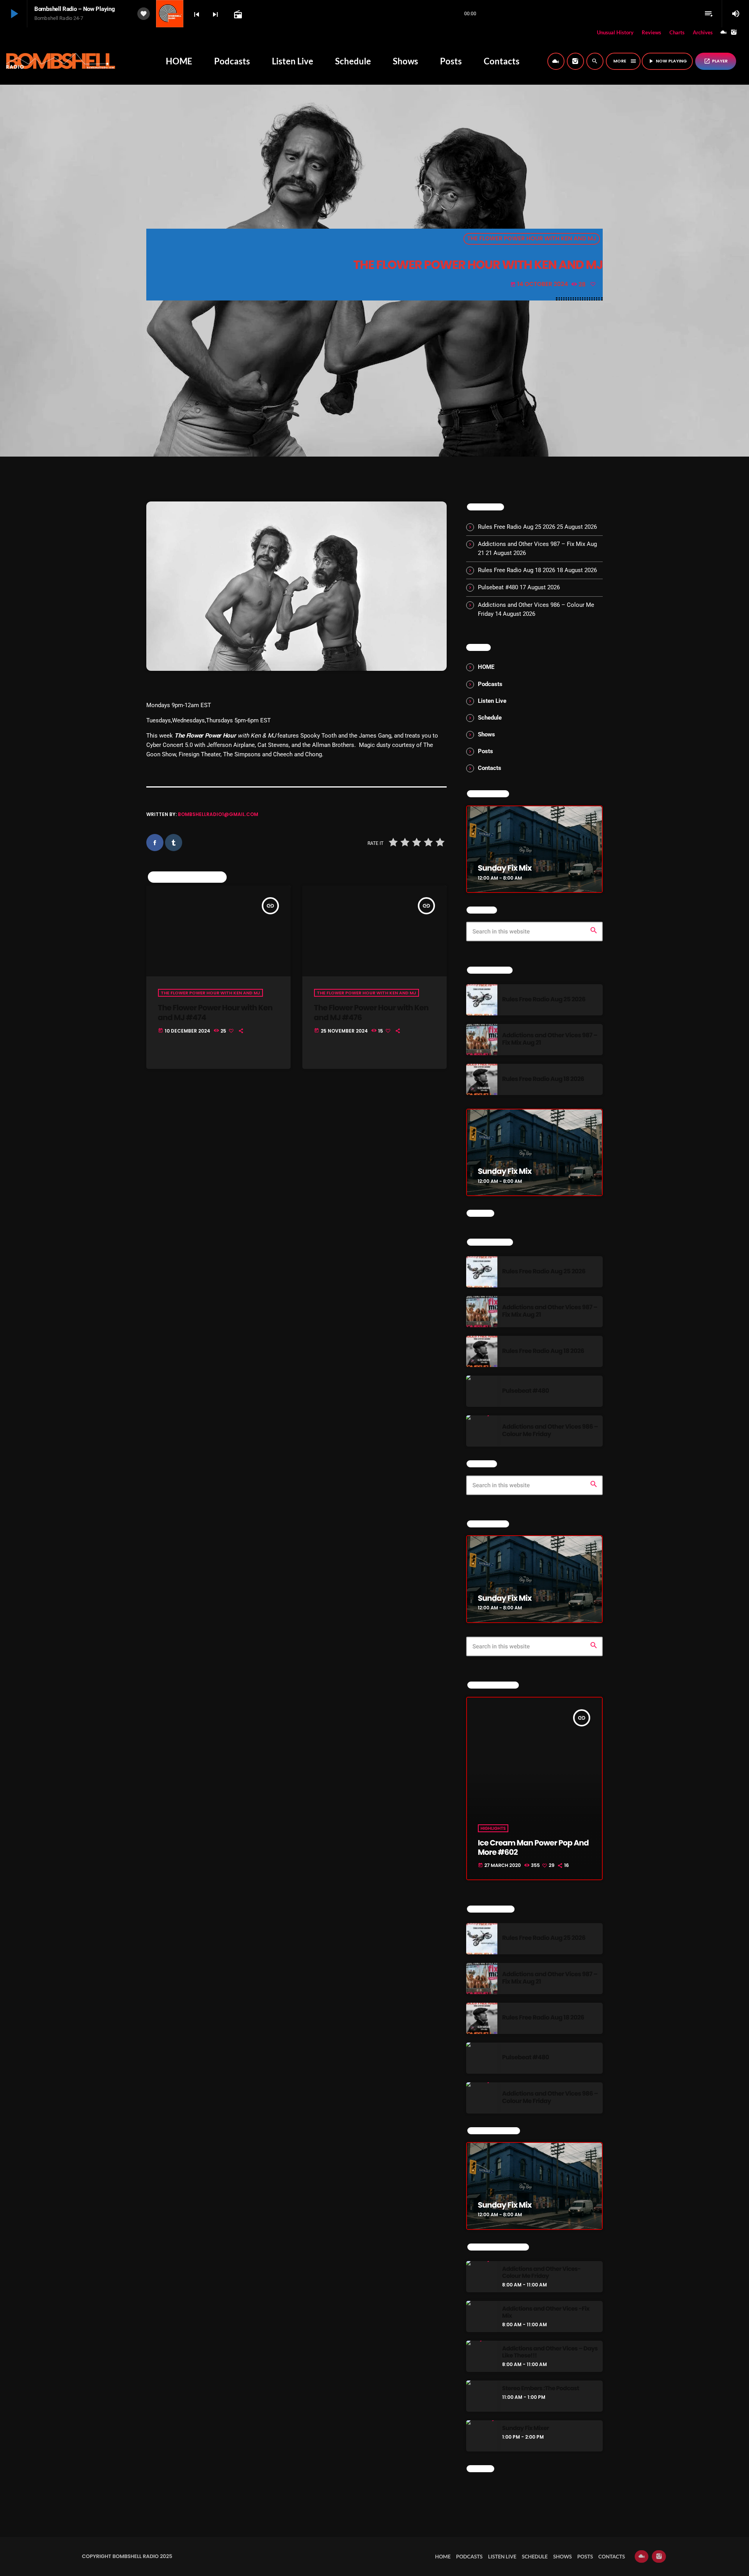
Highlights (493, 1828)
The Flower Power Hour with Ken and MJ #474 (215, 1012)
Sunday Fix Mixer (525, 2428)
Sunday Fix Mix (505, 868)
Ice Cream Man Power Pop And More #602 (533, 1847)
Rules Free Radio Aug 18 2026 (516, 570)
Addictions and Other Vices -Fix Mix (546, 2313)
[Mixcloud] (724, 33)
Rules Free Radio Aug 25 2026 (516, 527)
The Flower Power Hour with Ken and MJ (532, 239)
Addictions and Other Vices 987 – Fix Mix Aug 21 (550, 1039)
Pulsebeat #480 (498, 587)
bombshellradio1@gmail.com (218, 814)
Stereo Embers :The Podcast (540, 2389)
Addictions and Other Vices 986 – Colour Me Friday (550, 1431)
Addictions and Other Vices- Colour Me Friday (541, 2273)
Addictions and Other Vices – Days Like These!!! (550, 2352)
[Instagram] (734, 33)
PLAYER (716, 61)
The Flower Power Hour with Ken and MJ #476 (371, 1012)
